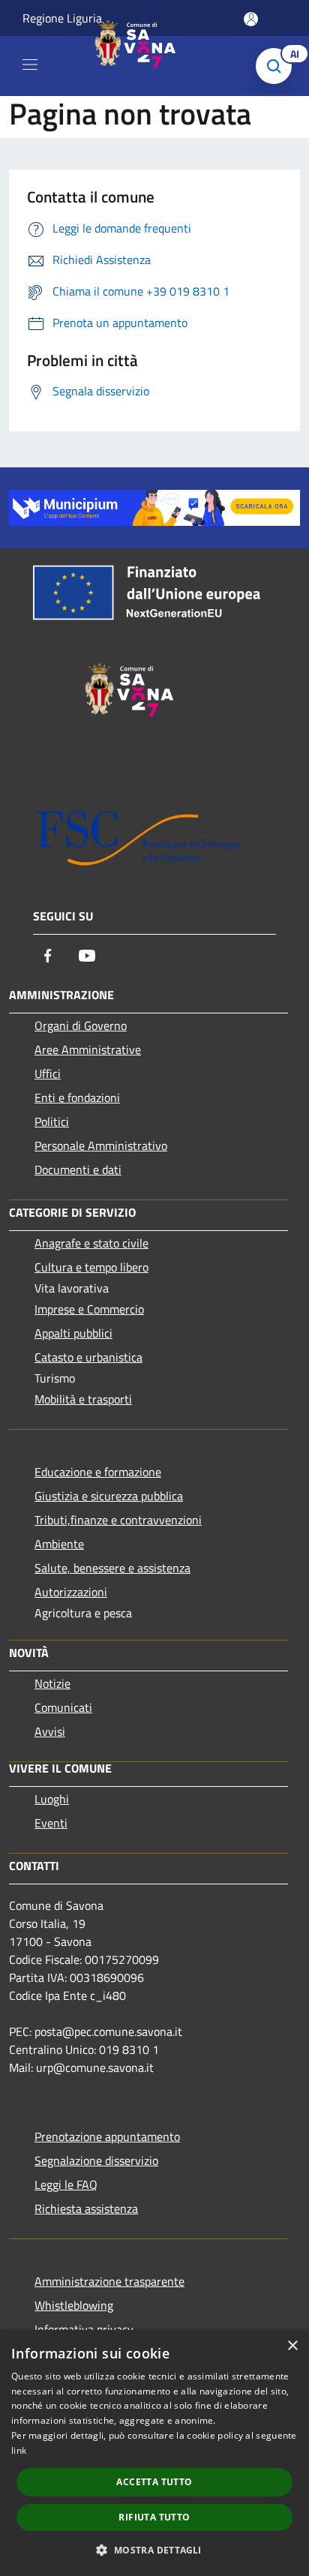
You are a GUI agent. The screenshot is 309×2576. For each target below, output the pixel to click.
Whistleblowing (74, 2305)
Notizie (52, 1683)
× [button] (292, 2346)
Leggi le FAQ (66, 2184)
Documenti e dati (78, 1169)
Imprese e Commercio (89, 1309)
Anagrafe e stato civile (91, 1243)
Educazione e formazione (98, 1472)
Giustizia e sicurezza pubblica (109, 1496)
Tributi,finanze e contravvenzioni (118, 1520)
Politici (52, 1121)
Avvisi (50, 1731)
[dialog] (154, 2453)
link (19, 2450)
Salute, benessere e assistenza (112, 1568)
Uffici (48, 1073)
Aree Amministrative (88, 1049)
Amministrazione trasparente (109, 2281)
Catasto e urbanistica (88, 1357)
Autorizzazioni (71, 1592)
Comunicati (63, 1707)
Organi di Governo (81, 1025)
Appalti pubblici (73, 1333)
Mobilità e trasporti (83, 1399)
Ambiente (59, 1544)
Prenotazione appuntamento (107, 2136)
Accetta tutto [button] (154, 2482)
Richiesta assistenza (86, 2208)
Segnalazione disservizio (96, 2160)
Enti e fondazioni (77, 1097)
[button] (154, 2550)
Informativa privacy (84, 2329)
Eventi (51, 1823)
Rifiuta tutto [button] (154, 2517)
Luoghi (52, 1799)
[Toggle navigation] (30, 65)
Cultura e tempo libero (91, 1267)
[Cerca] (277, 66)
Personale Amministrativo (101, 1145)
